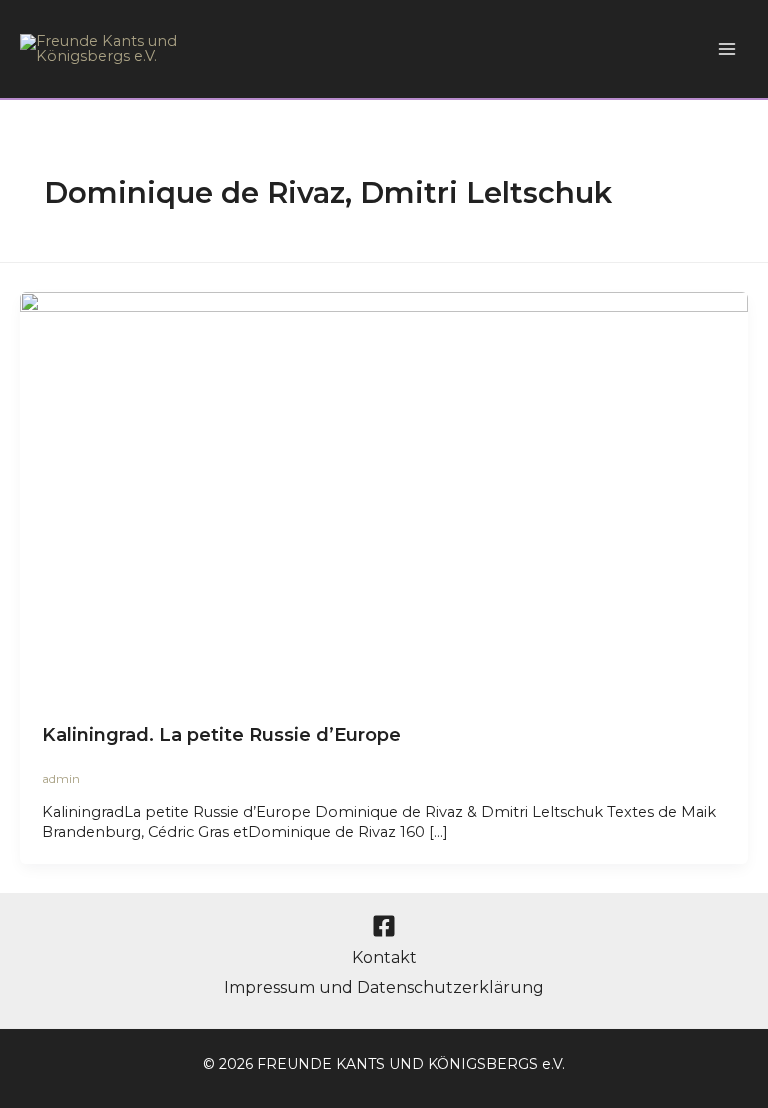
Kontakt (384, 957)
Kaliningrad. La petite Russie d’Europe (221, 734)
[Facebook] (384, 926)
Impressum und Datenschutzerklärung (384, 987)
